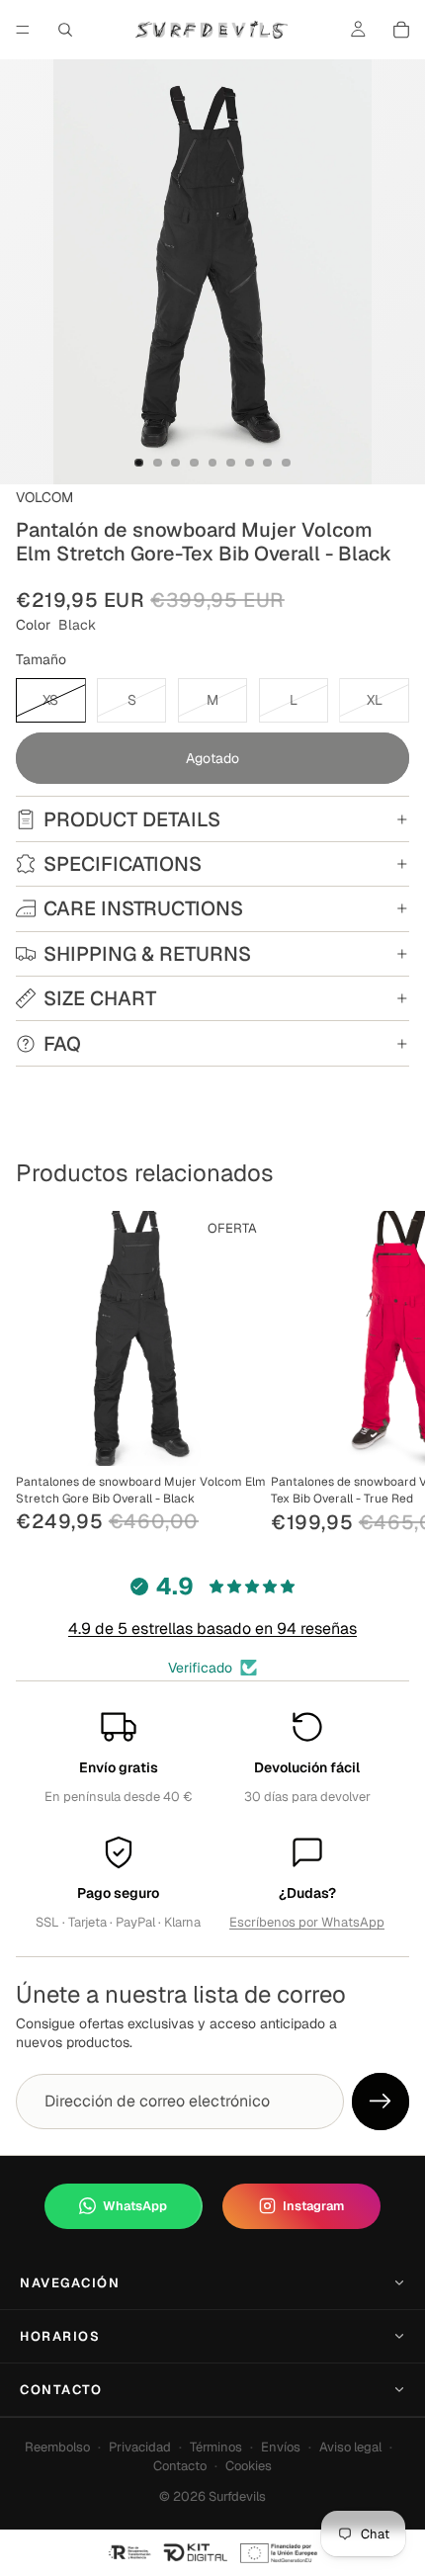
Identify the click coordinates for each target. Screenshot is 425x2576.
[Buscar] (65, 30)
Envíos (281, 2447)
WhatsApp (135, 2206)
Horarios (60, 2336)
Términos (216, 2447)
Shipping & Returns (147, 954)
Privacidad (140, 2447)
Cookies (249, 2466)
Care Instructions (143, 908)
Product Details (132, 819)
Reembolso (57, 2447)
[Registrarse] (381, 2102)
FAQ (62, 1044)
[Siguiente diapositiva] (387, 1374)
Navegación (70, 2283)
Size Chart (100, 998)
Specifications (123, 864)
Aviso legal (350, 2447)
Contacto (61, 2390)
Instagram (313, 2206)
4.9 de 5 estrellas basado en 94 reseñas (212, 1629)
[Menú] (23, 30)
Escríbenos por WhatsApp (307, 1922)
